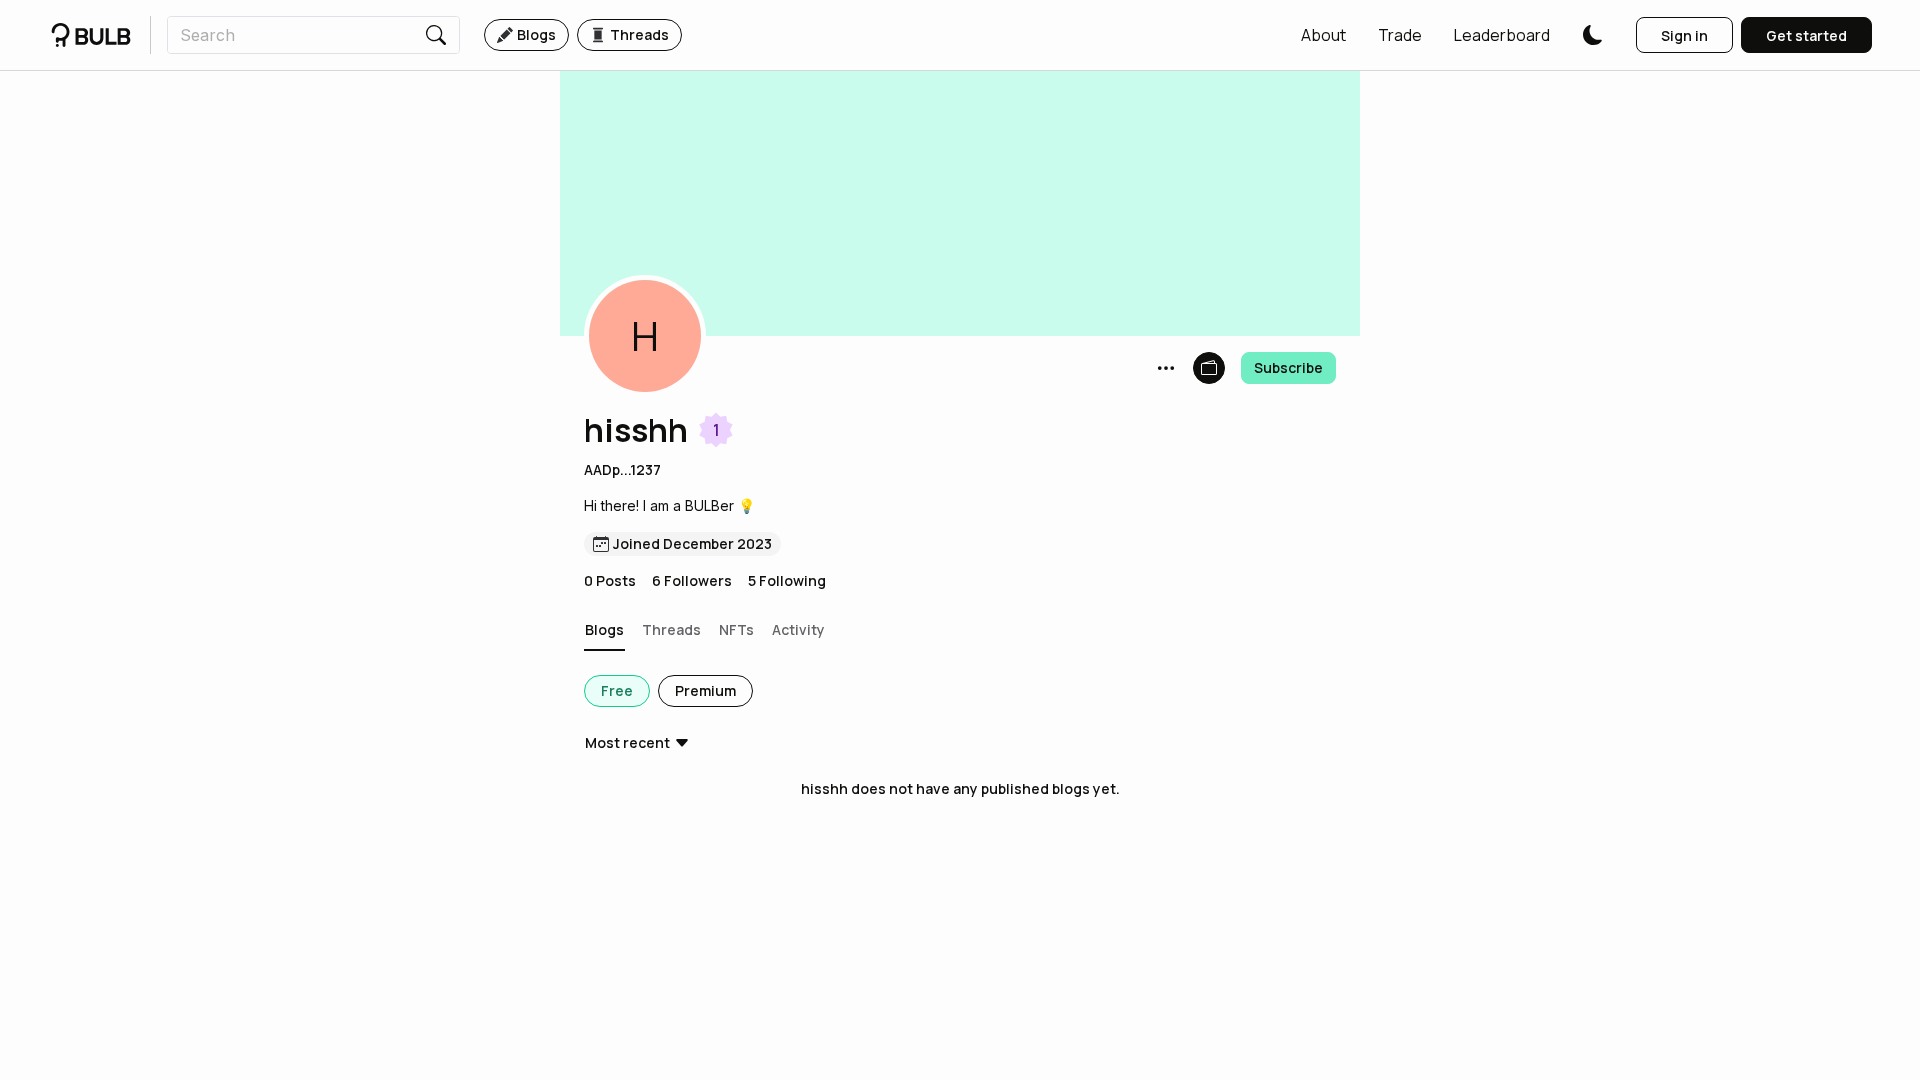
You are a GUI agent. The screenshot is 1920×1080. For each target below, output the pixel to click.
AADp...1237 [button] (622, 469)
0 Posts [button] (610, 580)
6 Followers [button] (692, 580)
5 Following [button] (787, 580)
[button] (1323, 35)
